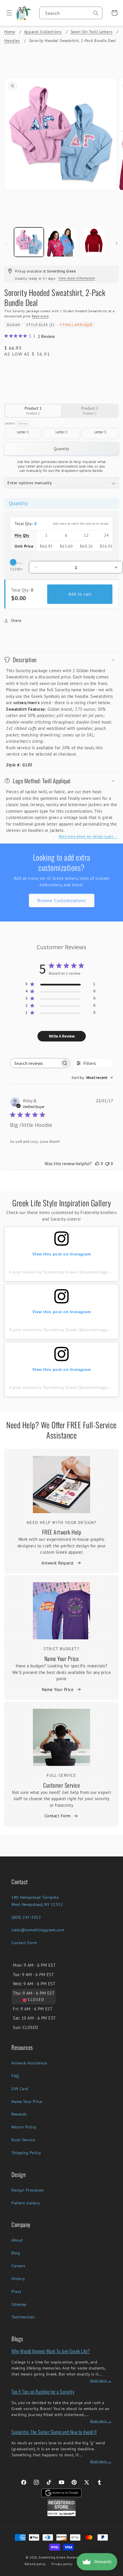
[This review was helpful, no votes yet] (97, 1163)
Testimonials (23, 2317)
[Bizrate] (115, 2573)
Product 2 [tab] (90, 411)
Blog (16, 2253)
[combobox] (71, 13)
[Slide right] (117, 243)
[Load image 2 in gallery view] (61, 242)
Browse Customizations (62, 901)
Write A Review (62, 1036)
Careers (18, 2266)
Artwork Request (58, 1563)
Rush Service (23, 2140)
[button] (7, 13)
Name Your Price (62, 1658)
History (18, 2279)
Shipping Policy (26, 2153)
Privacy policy (62, 2564)
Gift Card (20, 2089)
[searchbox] (35, 1063)
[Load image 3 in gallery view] (94, 242)
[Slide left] (6, 243)
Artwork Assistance (29, 2063)
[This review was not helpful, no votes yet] (107, 1163)
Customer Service (61, 1785)
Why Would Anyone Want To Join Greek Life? (51, 2351)
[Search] (96, 13)
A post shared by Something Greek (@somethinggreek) (63, 1272)
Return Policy (24, 2127)
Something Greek (52, 2557)
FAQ (15, 2076)
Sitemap (19, 2304)
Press (16, 2291)
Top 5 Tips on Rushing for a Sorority (43, 2392)
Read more (40, 316)
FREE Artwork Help (62, 1532)
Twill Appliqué (78, 325)
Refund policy (35, 2564)
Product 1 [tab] (33, 411)
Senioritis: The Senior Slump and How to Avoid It (54, 2432)
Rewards (19, 2114)
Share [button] (16, 620)
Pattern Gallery (26, 2203)
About (17, 2240)
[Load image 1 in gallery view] (29, 242)
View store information (77, 278)
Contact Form (58, 1816)
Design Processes (28, 2190)
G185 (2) (46, 325)
